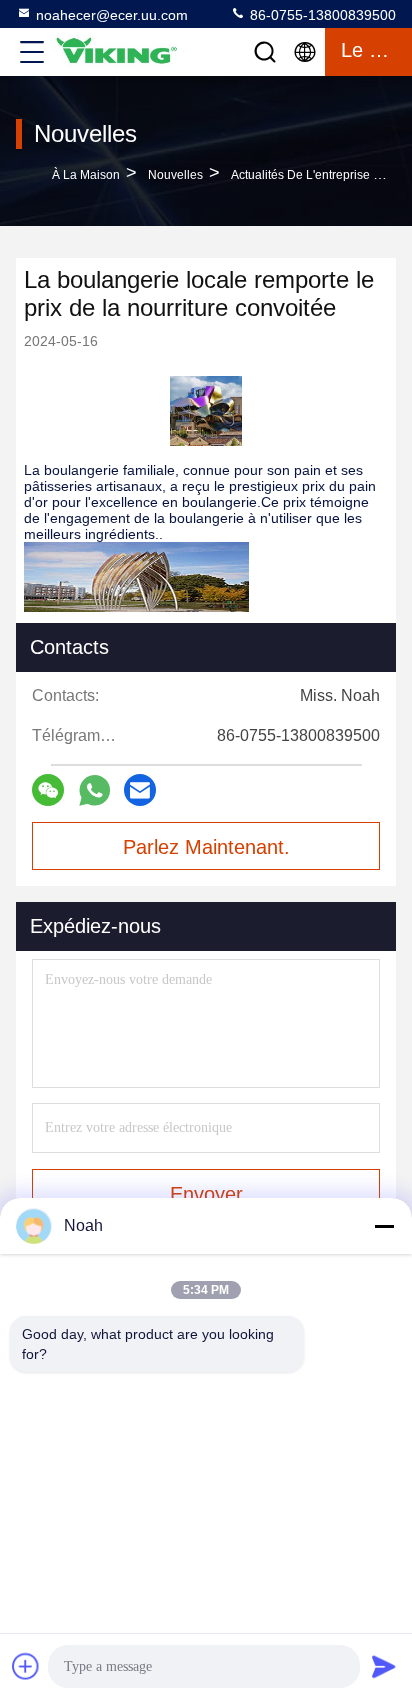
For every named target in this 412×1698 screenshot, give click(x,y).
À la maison (86, 175)
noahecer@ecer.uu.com (112, 15)
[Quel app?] (94, 790)
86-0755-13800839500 (321, 15)
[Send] (384, 1666)
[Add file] (26, 1666)
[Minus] (384, 1226)
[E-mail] (140, 790)
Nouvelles (175, 175)
